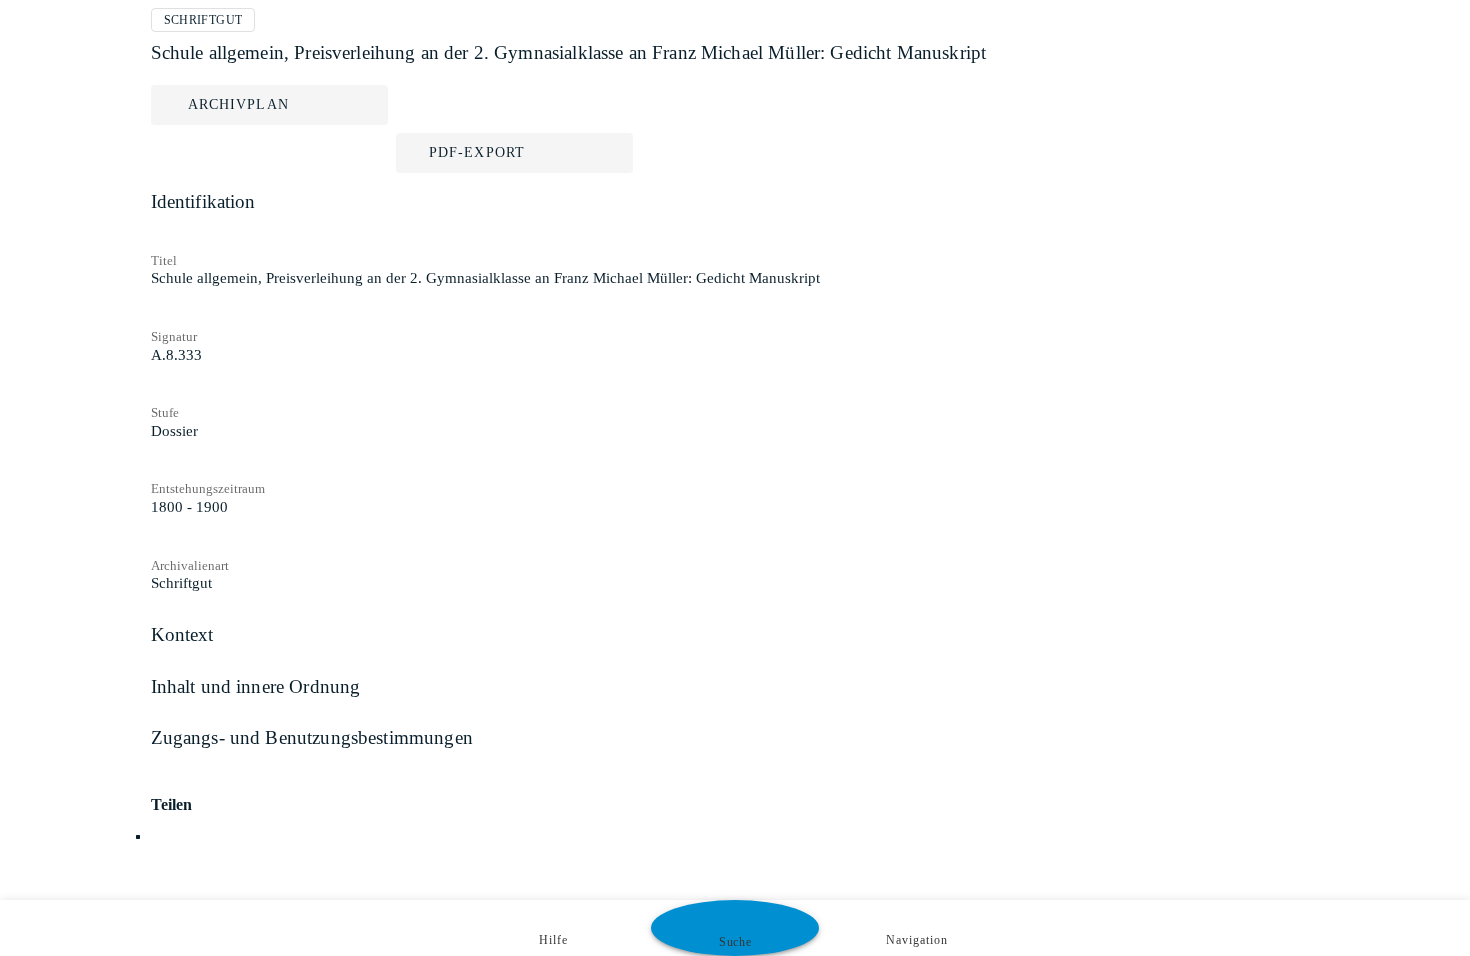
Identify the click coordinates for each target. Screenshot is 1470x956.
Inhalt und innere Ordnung (256, 686)
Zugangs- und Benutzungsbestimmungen (312, 737)
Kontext (182, 634)
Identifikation (203, 201)
